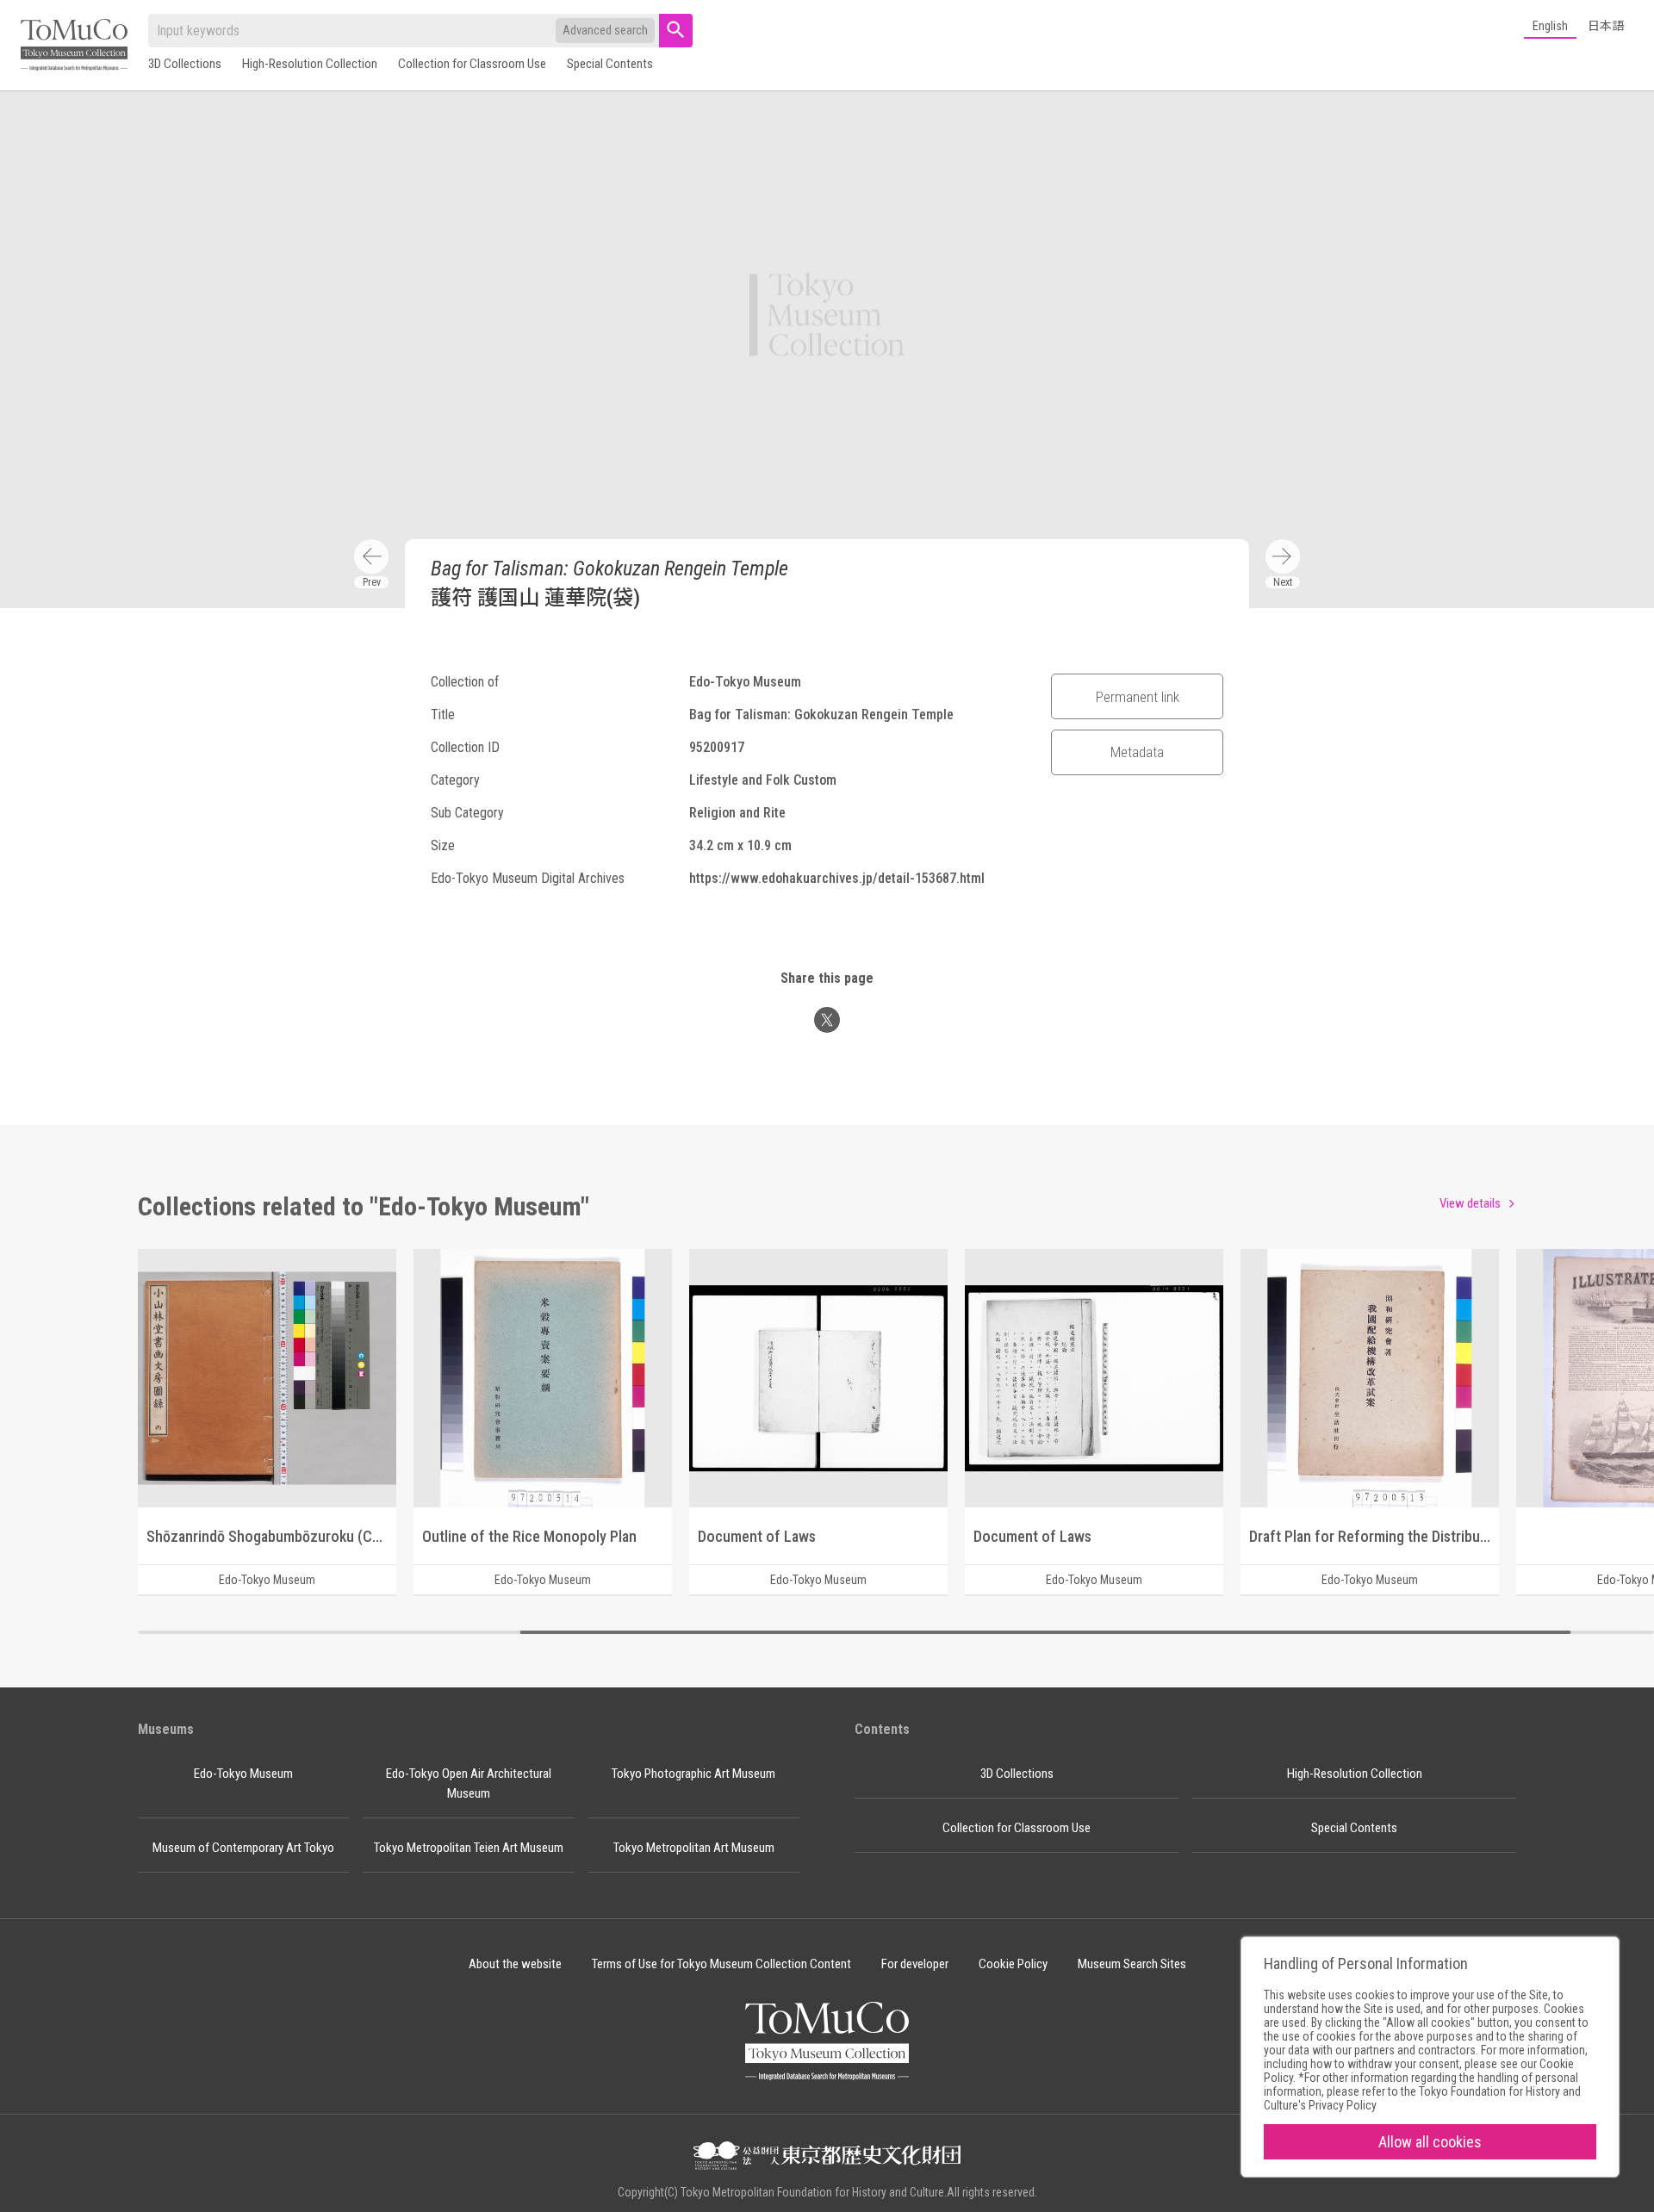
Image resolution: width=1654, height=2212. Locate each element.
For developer (915, 1964)
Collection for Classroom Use (472, 64)
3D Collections (185, 64)
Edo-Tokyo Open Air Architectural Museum (469, 1783)
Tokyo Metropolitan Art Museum (694, 1848)
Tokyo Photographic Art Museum (693, 1774)
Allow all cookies (1430, 2142)
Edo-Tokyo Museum (243, 1774)
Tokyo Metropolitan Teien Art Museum (469, 1848)
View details (1470, 1203)
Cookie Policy (1013, 1964)
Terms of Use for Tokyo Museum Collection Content (721, 1964)
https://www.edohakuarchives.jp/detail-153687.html (837, 878)
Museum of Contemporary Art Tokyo (243, 1848)
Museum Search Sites (1132, 1964)
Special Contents (610, 64)
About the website (515, 1964)
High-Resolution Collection (310, 64)
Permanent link (1138, 697)
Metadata (1137, 752)
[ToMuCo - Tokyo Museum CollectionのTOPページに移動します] (74, 46)
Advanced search (605, 30)
